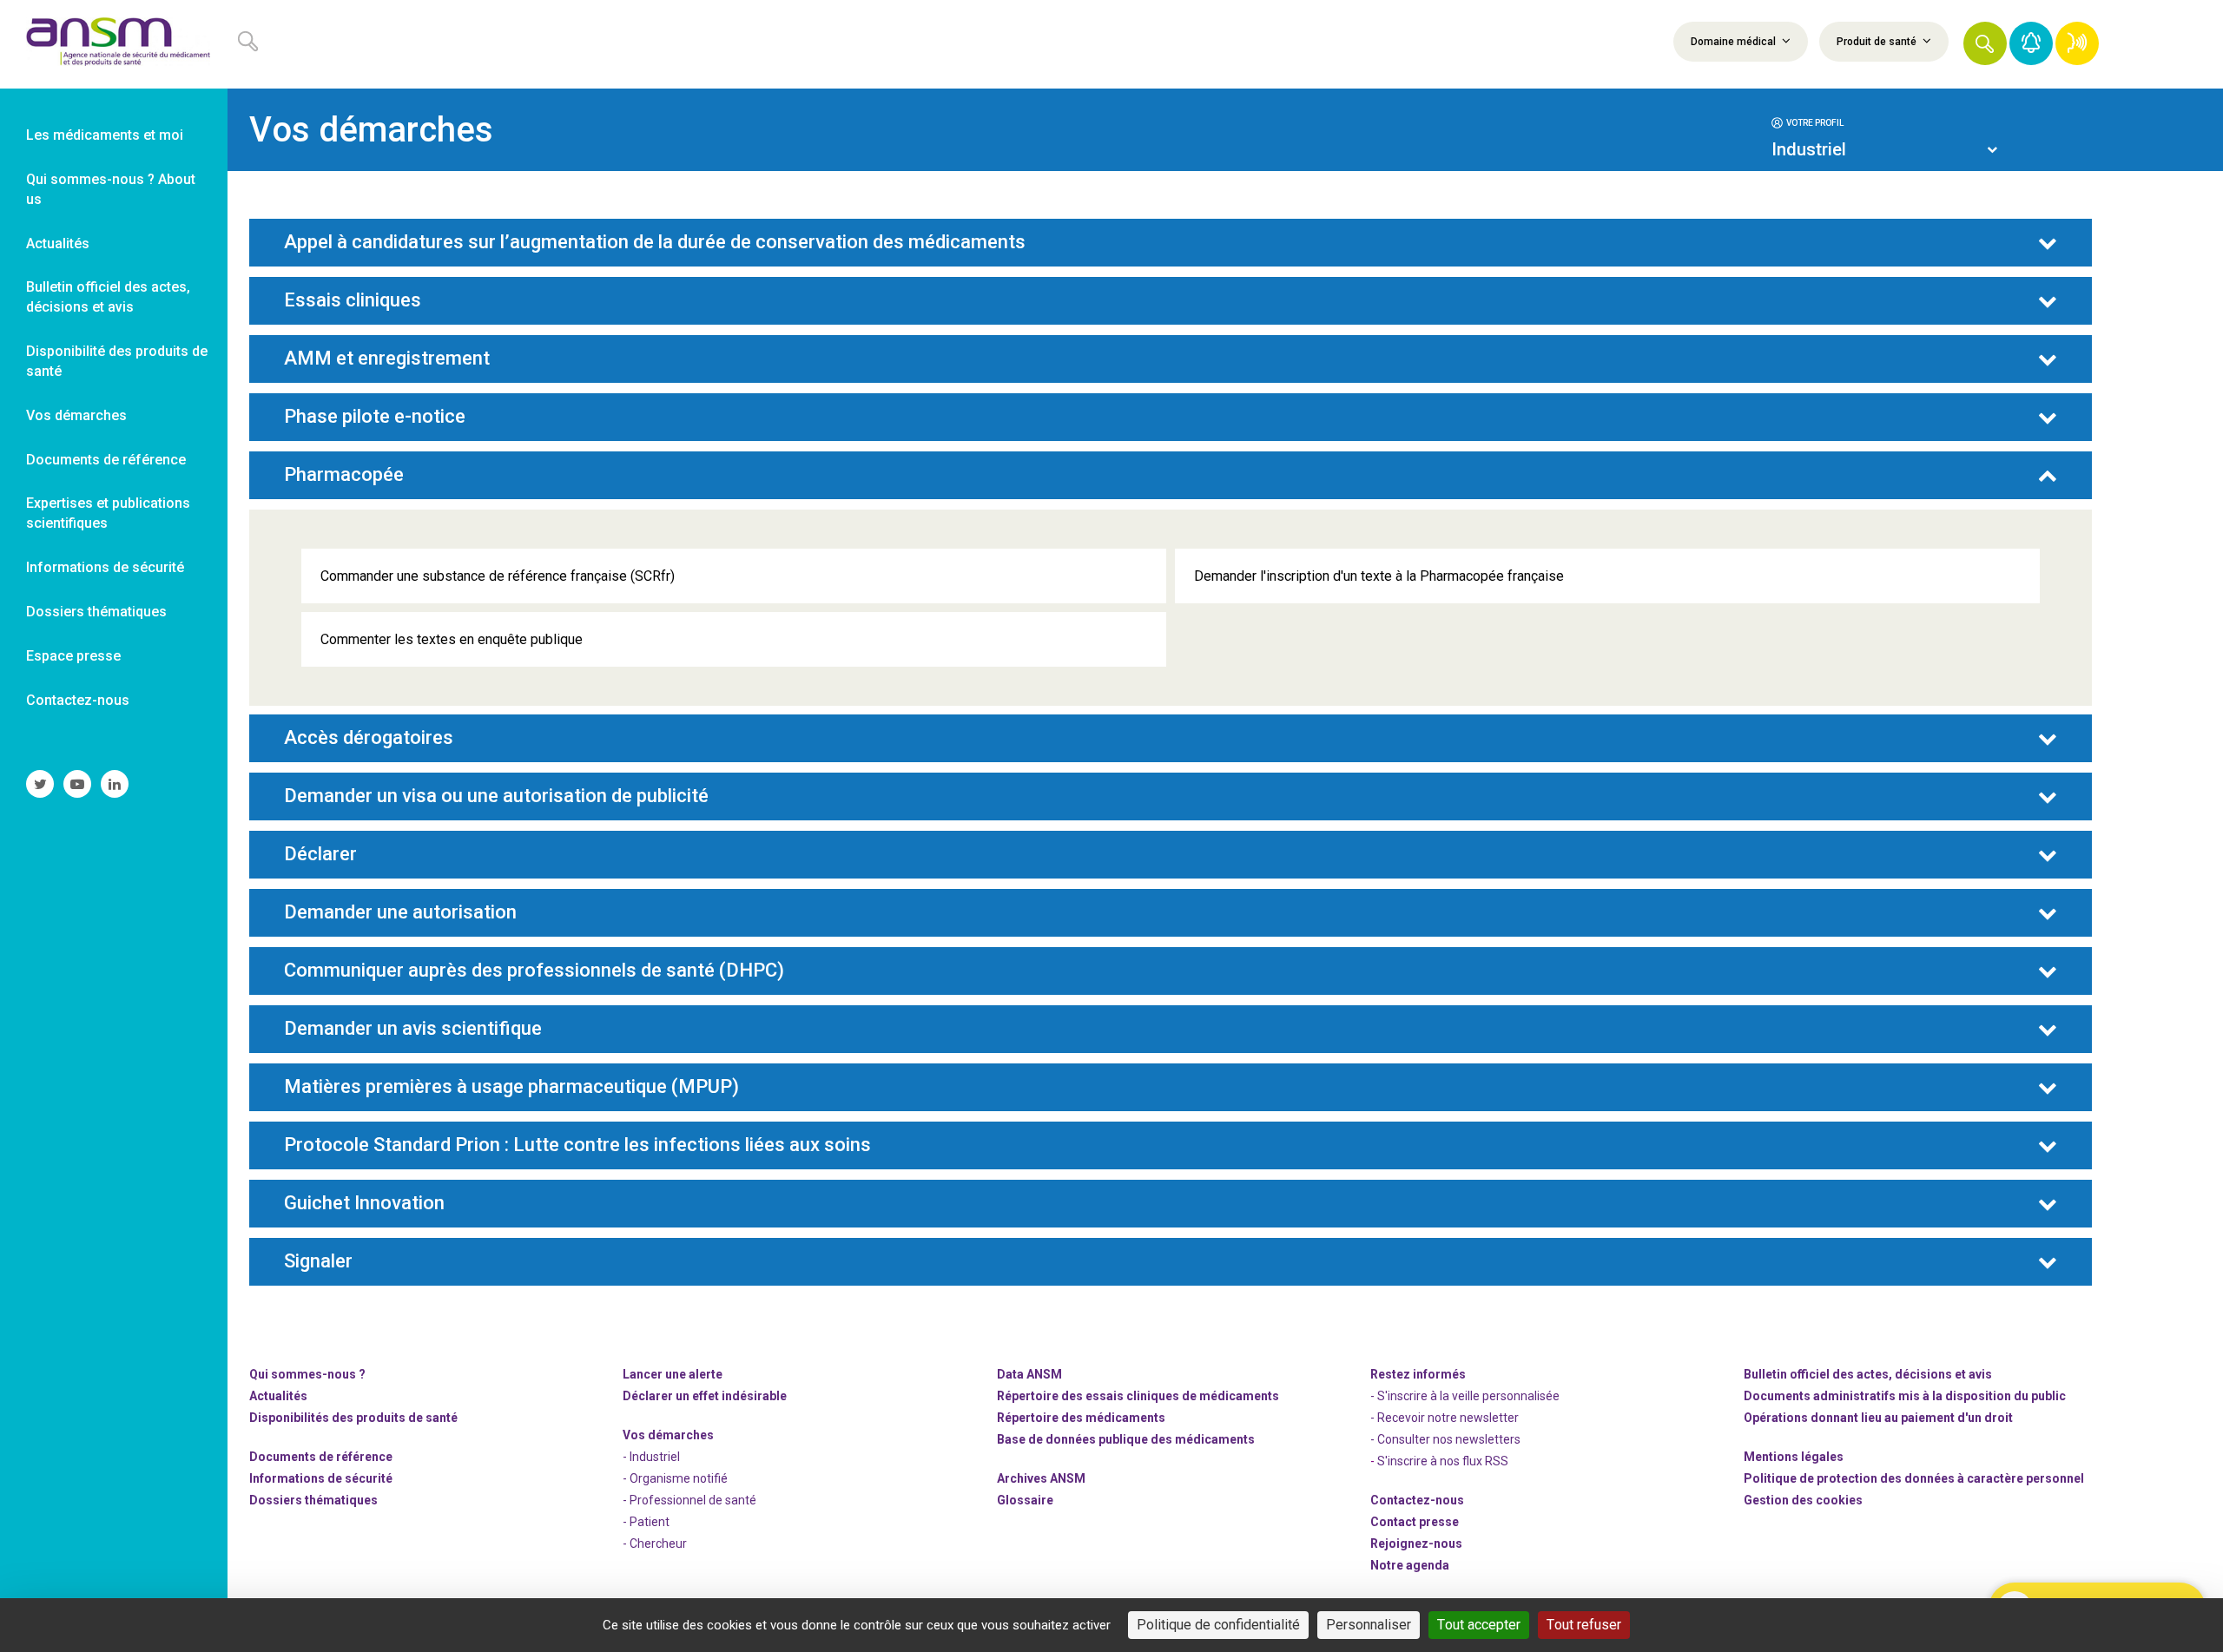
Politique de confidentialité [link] (1218, 1625)
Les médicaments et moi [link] (105, 135)
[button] (1985, 43)
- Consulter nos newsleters (1445, 1439)
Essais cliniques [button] (353, 300)
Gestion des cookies (1803, 1500)
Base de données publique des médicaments (1126, 1439)
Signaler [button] (318, 1261)
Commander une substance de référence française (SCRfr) (498, 576)
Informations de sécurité (321, 1478)
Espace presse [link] (73, 656)
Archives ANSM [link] (1041, 1478)
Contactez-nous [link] (78, 700)
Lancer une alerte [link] (673, 1374)
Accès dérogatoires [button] (369, 738)
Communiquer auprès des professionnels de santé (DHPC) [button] (534, 971)
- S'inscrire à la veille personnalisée (1465, 1396)
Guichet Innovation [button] (364, 1203)
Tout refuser (1584, 1625)
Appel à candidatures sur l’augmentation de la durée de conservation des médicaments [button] (655, 242)
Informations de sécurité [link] (105, 567)
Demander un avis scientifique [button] (413, 1029)
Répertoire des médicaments (1081, 1418)
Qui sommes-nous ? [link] (307, 1374)
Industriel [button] (1809, 149)
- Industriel (651, 1457)
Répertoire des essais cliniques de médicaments (1138, 1396)
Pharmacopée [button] (344, 475)
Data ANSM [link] (1029, 1374)
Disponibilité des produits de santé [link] (117, 361)
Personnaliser (1369, 1625)
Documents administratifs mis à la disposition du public (1905, 1396)
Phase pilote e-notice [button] (375, 417)
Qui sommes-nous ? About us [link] (111, 189)
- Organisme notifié (675, 1478)
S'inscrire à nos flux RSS (1443, 1461)
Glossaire (1025, 1500)
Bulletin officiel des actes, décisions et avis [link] (108, 297)
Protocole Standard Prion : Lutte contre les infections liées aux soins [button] (577, 1145)
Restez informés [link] (1418, 1374)
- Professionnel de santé (689, 1500)
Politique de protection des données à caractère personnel (1914, 1478)
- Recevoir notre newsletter (1445, 1418)
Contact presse (1415, 1522)
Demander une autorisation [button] (400, 912)
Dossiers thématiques (313, 1500)
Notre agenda (1410, 1565)
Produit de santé (1878, 42)
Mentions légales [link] (1794, 1457)
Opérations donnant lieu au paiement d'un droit (1878, 1418)
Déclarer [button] (320, 854)
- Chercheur (655, 1543)
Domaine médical (1735, 42)
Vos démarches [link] (76, 415)
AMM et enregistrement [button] (387, 359)
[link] (114, 44)
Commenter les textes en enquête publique (452, 639)
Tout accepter (1479, 1625)
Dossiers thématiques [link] (96, 612)
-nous (1416, 1543)
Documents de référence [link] (106, 460)
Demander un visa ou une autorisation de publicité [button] (496, 796)
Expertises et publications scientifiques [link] (108, 513)
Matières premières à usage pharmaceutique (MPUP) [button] (511, 1087)
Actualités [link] (58, 244)
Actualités (278, 1396)
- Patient (646, 1522)
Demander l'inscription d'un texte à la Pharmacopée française (1379, 576)
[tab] (1884, 122)
